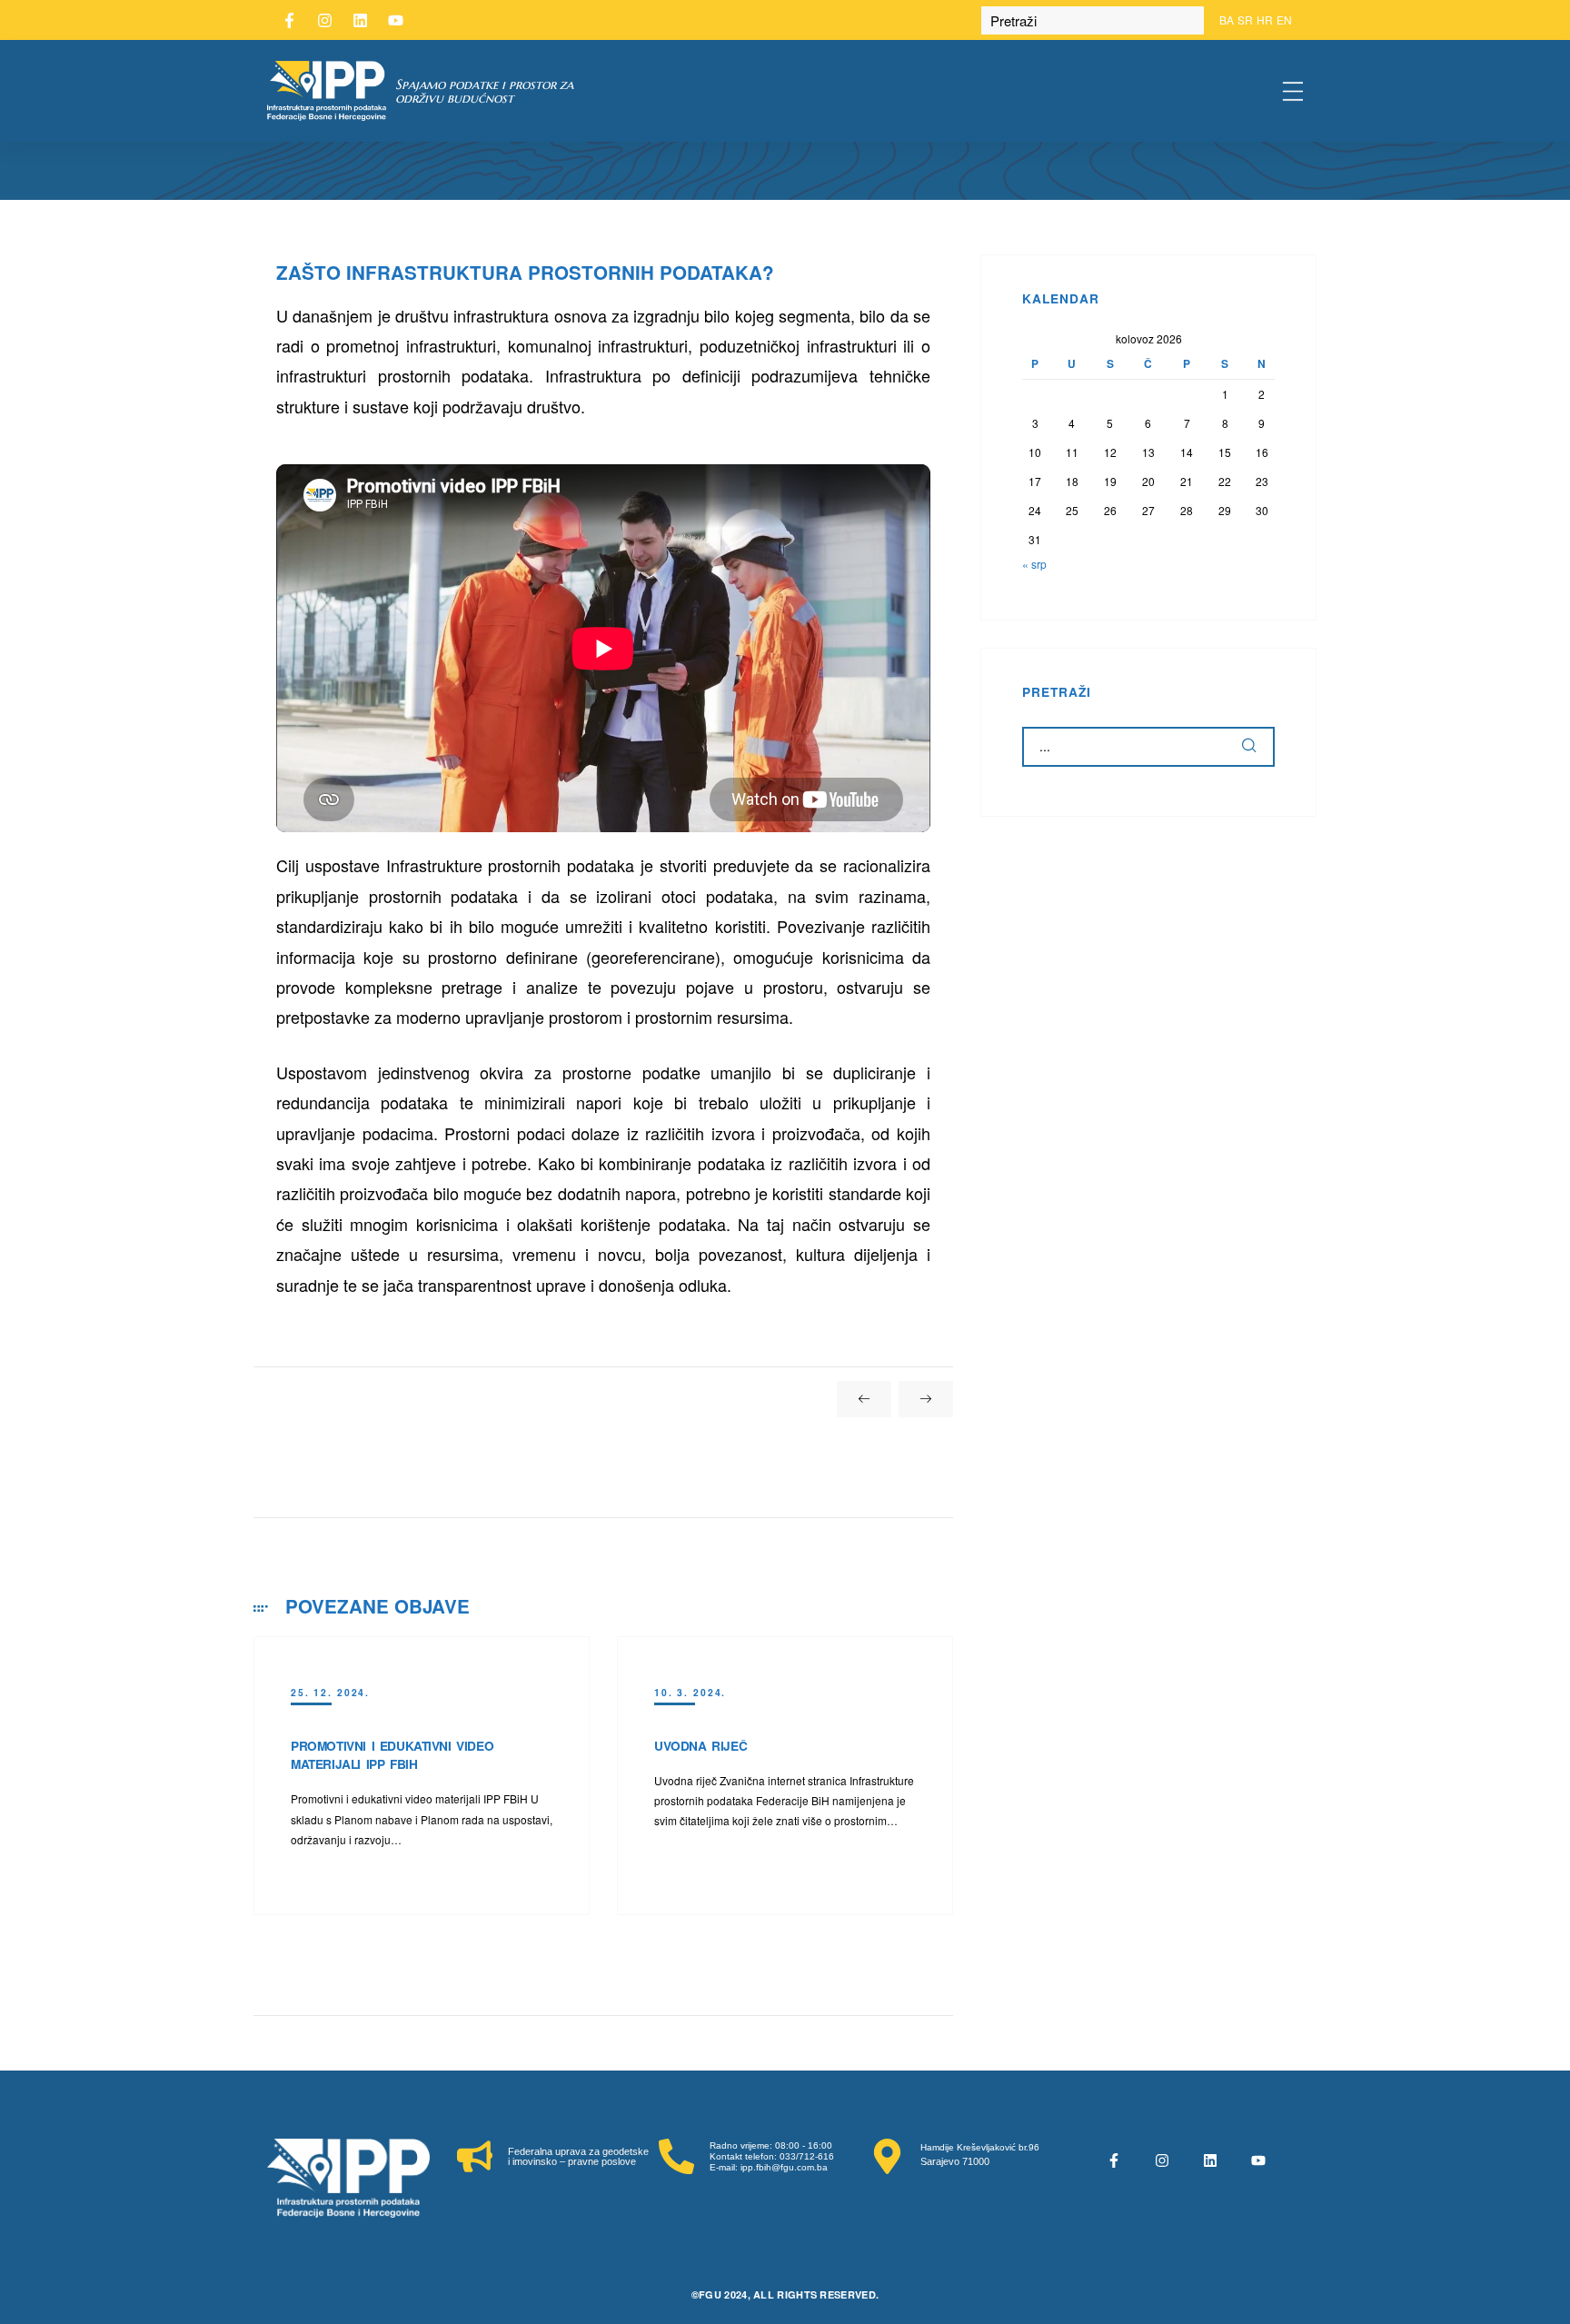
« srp (1034, 564)
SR (1245, 20)
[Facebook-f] (289, 20)
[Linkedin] (360, 20)
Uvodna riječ (701, 1746)
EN (1284, 20)
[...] (1250, 747)
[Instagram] (324, 20)
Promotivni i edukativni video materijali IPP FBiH (392, 1755)
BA (1227, 20)
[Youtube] (395, 20)
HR (1265, 20)
